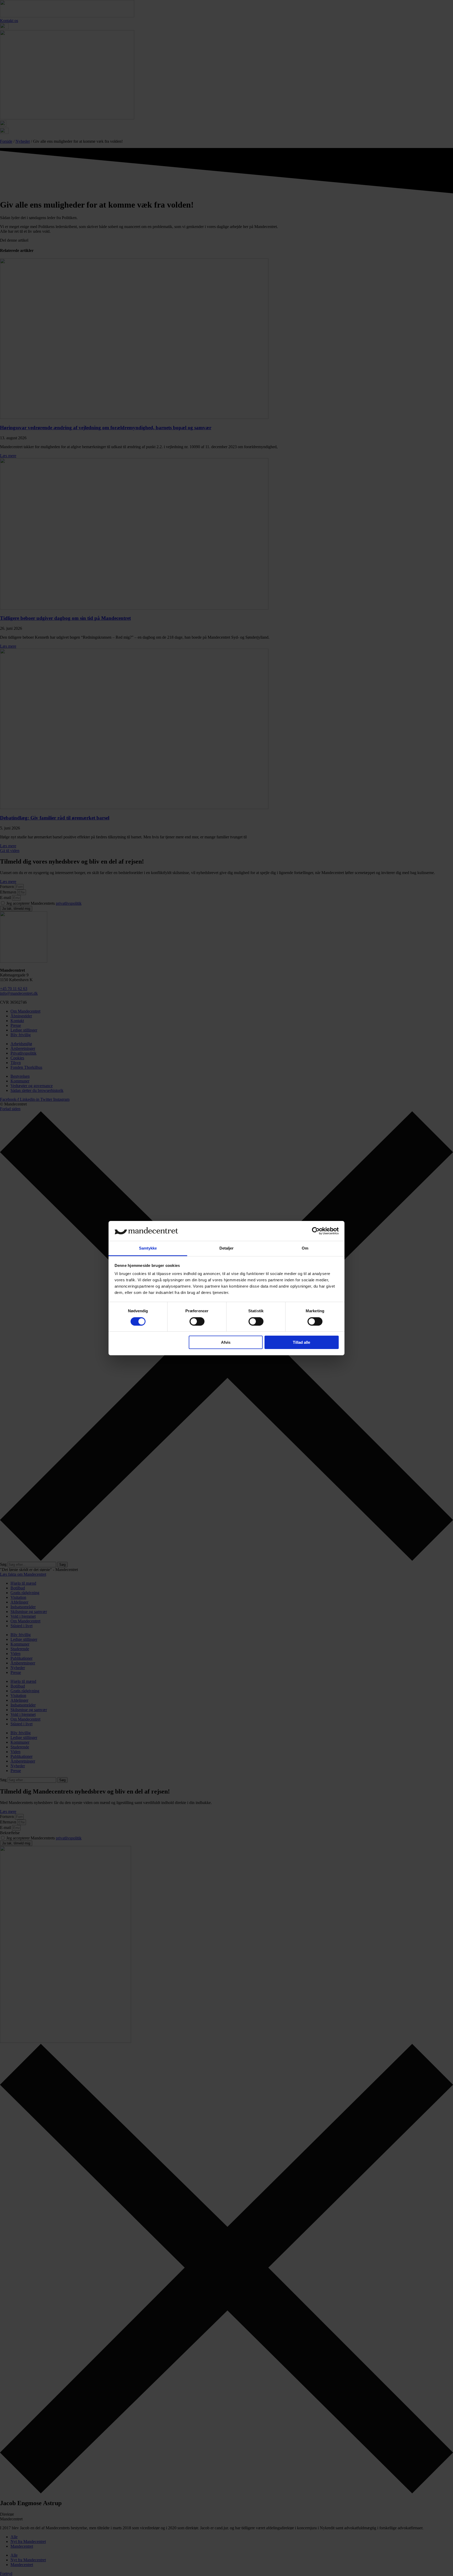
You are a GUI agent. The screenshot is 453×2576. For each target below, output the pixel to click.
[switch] (197, 1321)
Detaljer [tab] (227, 1248)
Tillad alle (301, 1342)
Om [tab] (305, 1248)
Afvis (226, 1342)
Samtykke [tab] (148, 1248)
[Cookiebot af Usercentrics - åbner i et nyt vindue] (316, 1231)
